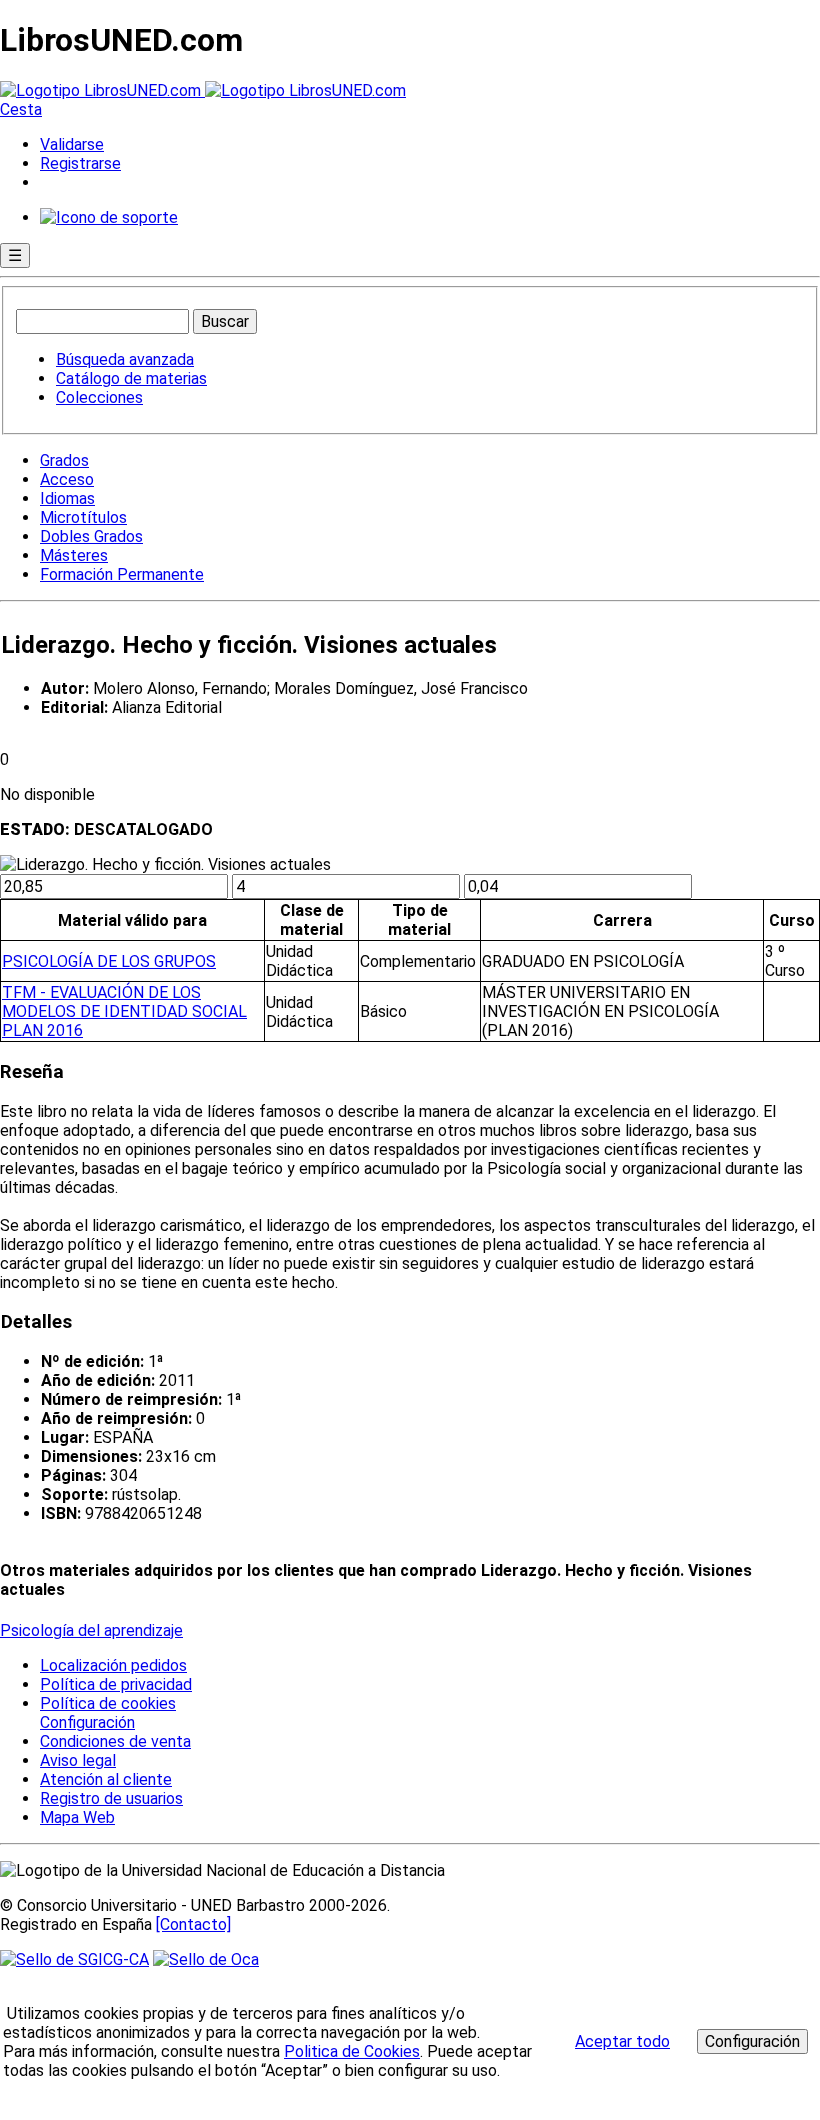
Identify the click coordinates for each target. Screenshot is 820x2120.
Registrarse (80, 163)
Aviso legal (78, 1760)
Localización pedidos (113, 1665)
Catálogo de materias (131, 378)
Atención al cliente (106, 1779)
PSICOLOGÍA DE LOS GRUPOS (109, 961)
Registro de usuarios (111, 1798)
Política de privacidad (116, 1684)
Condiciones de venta (115, 1741)
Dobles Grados (91, 536)
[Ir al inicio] (203, 90)
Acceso (67, 479)
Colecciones (99, 397)
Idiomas (67, 498)
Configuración (86, 1723)
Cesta (21, 109)
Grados (64, 460)
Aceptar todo (622, 2041)
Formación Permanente (122, 574)
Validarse (72, 144)
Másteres (74, 555)
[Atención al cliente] (109, 217)
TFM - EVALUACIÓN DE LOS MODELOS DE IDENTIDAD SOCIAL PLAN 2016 (124, 1011)
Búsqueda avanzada (125, 359)
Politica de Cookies (352, 2051)
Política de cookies (108, 1703)
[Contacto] (193, 1924)
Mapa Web (77, 1817)
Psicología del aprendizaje (91, 1630)
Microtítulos (83, 517)
